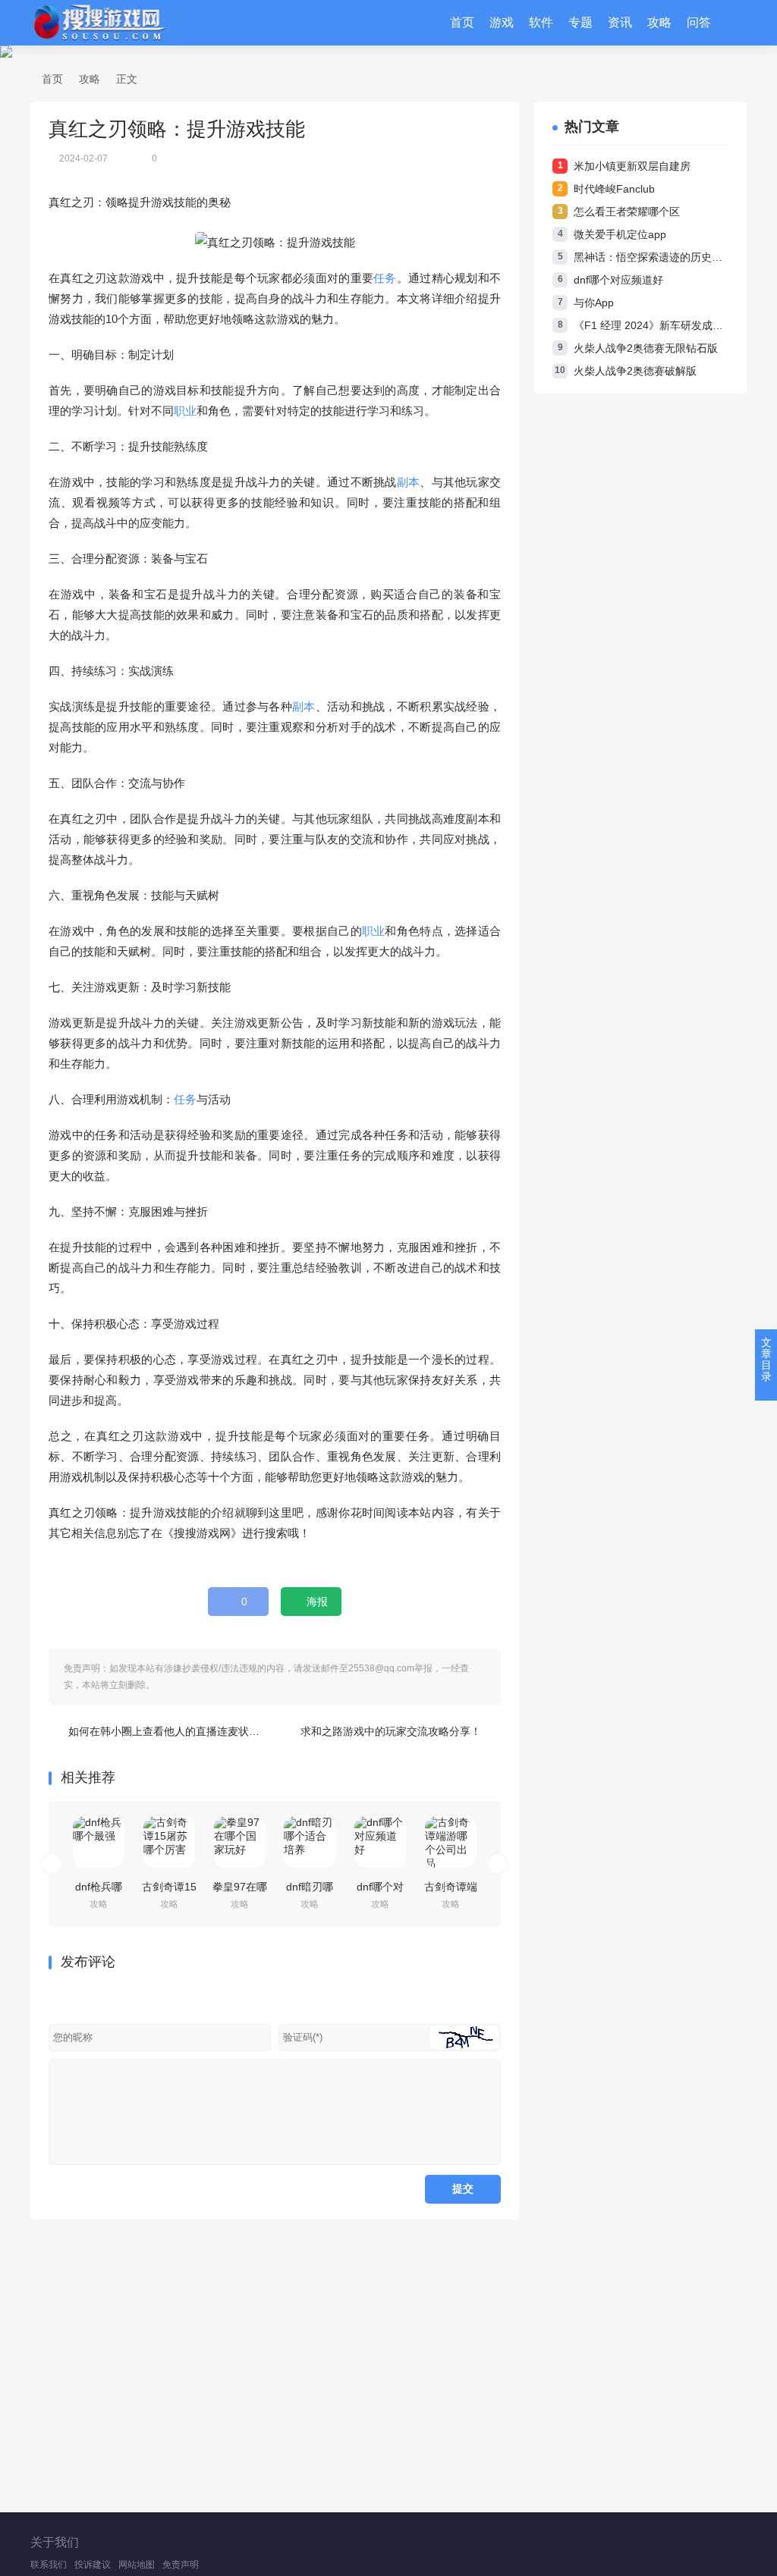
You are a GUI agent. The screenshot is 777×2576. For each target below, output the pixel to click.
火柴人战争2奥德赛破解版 (635, 371)
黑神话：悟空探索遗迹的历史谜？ (653, 257)
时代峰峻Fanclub (614, 189)
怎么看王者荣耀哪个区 (627, 212)
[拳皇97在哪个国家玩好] (240, 1842)
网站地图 (137, 2565)
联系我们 (49, 2565)
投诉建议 (93, 2565)
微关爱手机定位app (620, 234)
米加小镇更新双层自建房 (632, 166)
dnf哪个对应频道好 (618, 280)
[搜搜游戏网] (99, 23)
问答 (699, 22)
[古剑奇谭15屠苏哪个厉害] (169, 1842)
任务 (385, 278)
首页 (462, 22)
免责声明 (181, 2565)
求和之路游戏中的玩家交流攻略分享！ (391, 1731)
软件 (541, 22)
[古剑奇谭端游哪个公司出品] (451, 1842)
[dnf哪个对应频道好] (380, 1842)
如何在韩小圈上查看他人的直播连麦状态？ (169, 1731)
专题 (580, 22)
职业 (185, 411)
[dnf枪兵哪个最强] (99, 1842)
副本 (409, 482)
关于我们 (55, 2542)
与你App (594, 303)
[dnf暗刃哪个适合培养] (310, 1842)
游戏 (502, 22)
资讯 (620, 22)
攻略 (659, 22)
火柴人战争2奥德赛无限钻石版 (646, 348)
